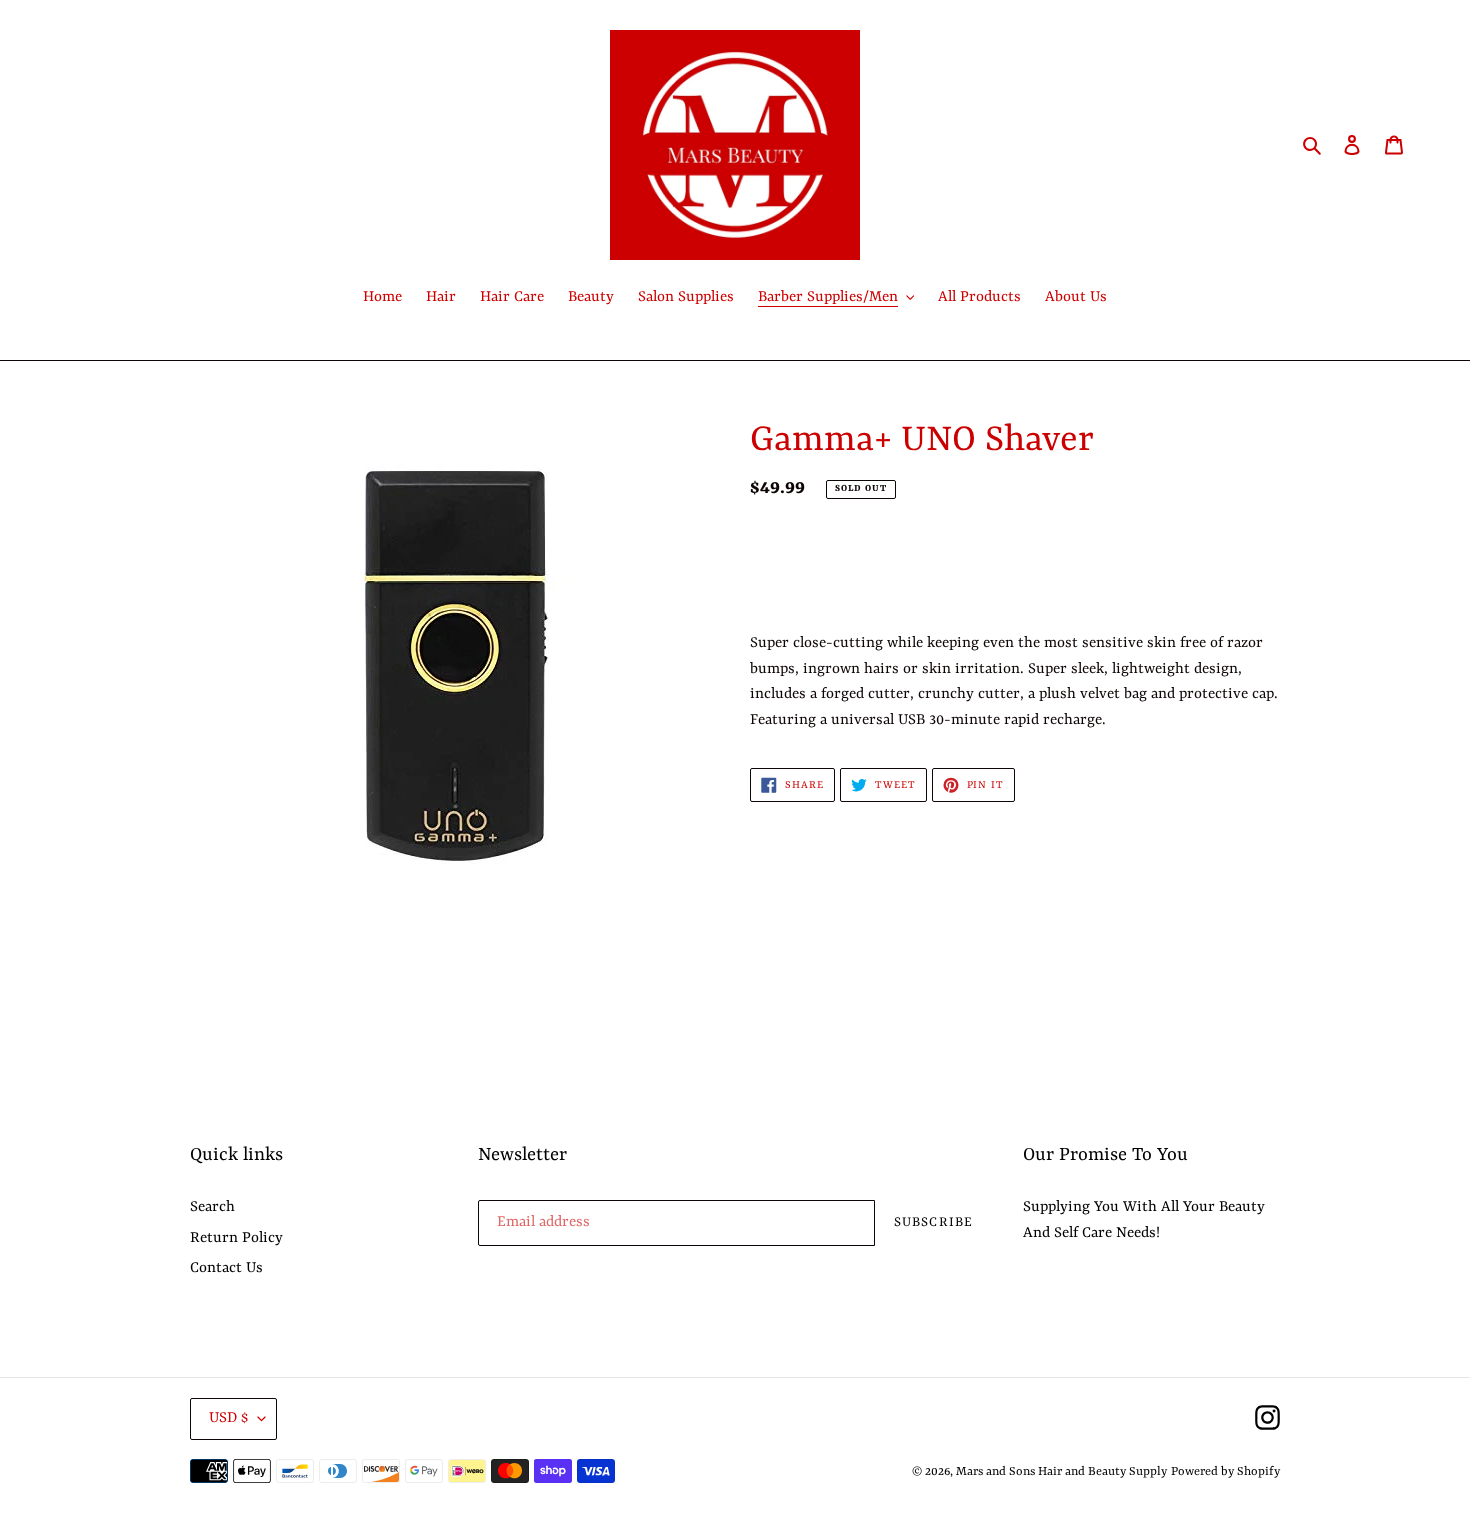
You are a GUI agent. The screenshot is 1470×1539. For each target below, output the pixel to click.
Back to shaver (750, 1020)
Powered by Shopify (1225, 1472)
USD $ (228, 1418)
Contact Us (226, 1268)
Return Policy (236, 1238)
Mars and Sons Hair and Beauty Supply (1061, 1472)
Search (212, 1207)
